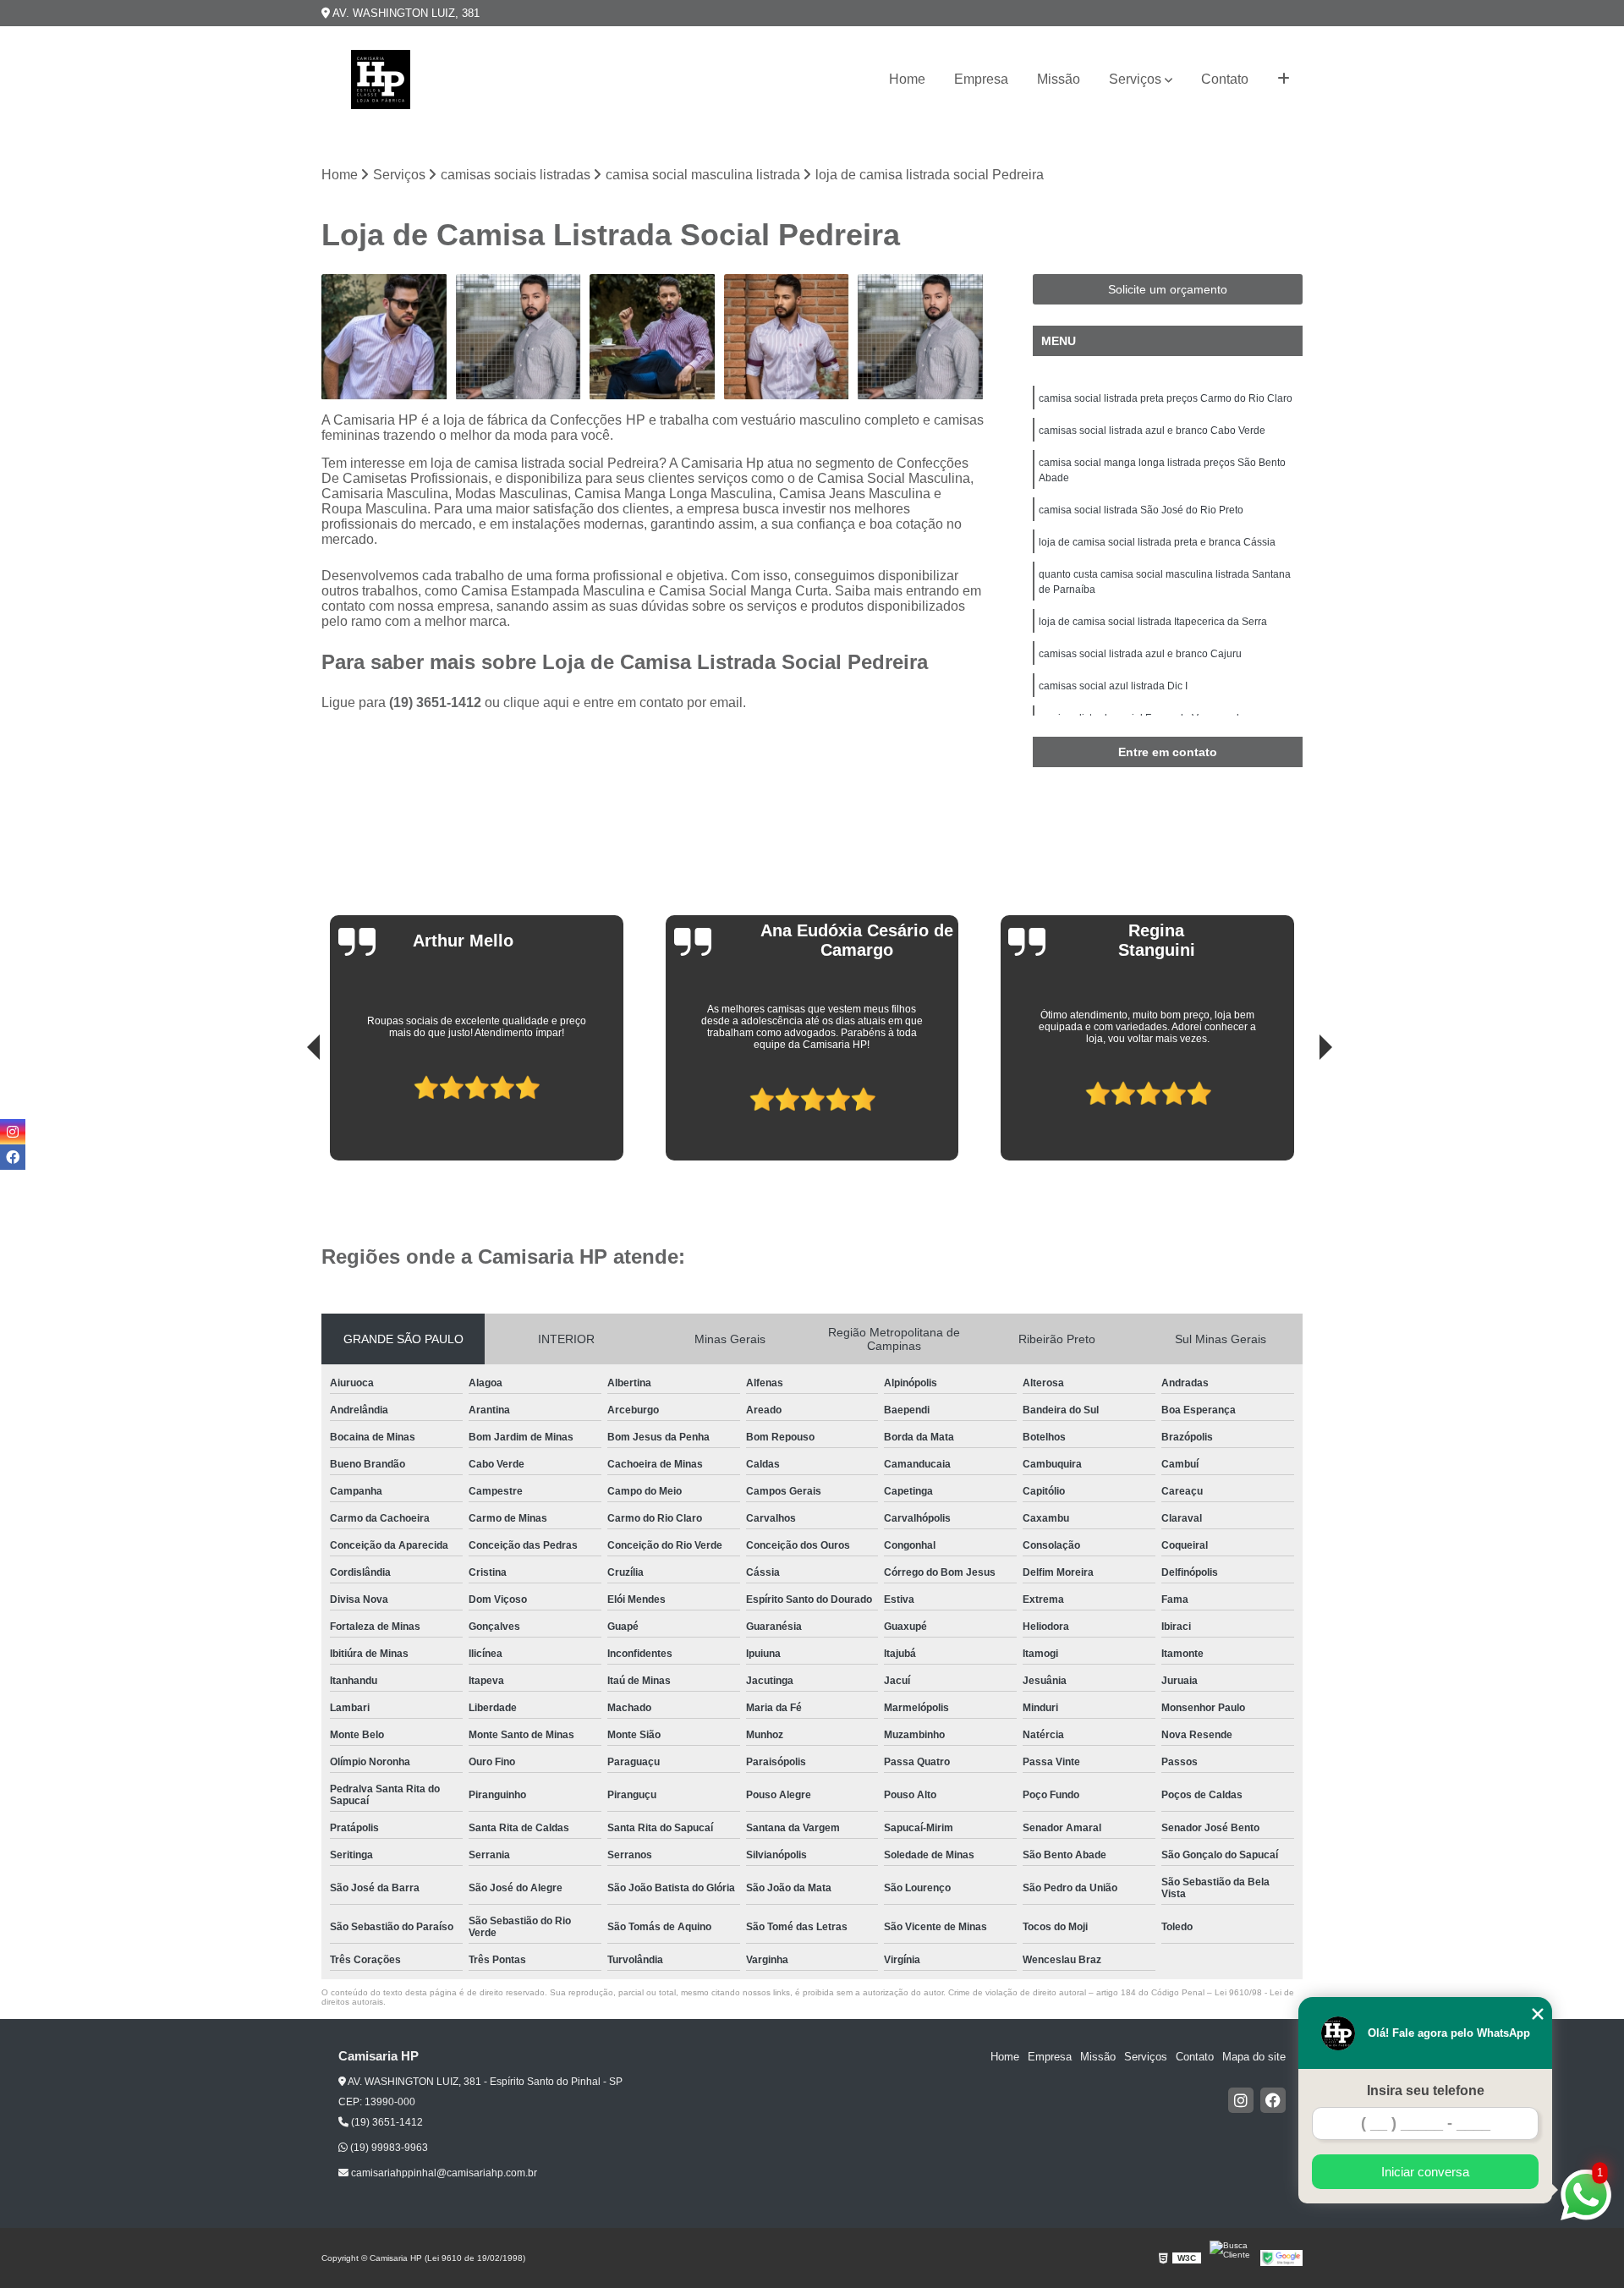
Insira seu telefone (1426, 2090)
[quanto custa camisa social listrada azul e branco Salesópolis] (921, 337)
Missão (1059, 79)
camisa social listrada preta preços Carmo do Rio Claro (1166, 398)
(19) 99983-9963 (388, 2148)
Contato (1225, 79)
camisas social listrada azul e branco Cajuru (1140, 654)
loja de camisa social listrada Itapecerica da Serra (1153, 622)
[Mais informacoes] (1284, 80)
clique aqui (536, 702)
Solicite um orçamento (1168, 289)
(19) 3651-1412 (437, 702)
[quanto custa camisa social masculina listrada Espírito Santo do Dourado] (653, 337)
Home (907, 79)
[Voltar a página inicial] (381, 80)
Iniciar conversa (1425, 2172)
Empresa (981, 79)
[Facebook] (1273, 2100)
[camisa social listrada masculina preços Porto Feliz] (519, 337)
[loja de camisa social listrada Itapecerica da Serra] (384, 337)
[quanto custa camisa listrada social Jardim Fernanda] (787, 337)
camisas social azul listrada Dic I (1113, 686)
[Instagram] (1241, 2100)
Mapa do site (1254, 2057)
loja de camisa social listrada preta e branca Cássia (1157, 542)
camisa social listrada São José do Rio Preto (1141, 510)
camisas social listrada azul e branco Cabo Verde (1152, 431)
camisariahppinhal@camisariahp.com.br (443, 2173)
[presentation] (290, 1112)
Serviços (1135, 79)
